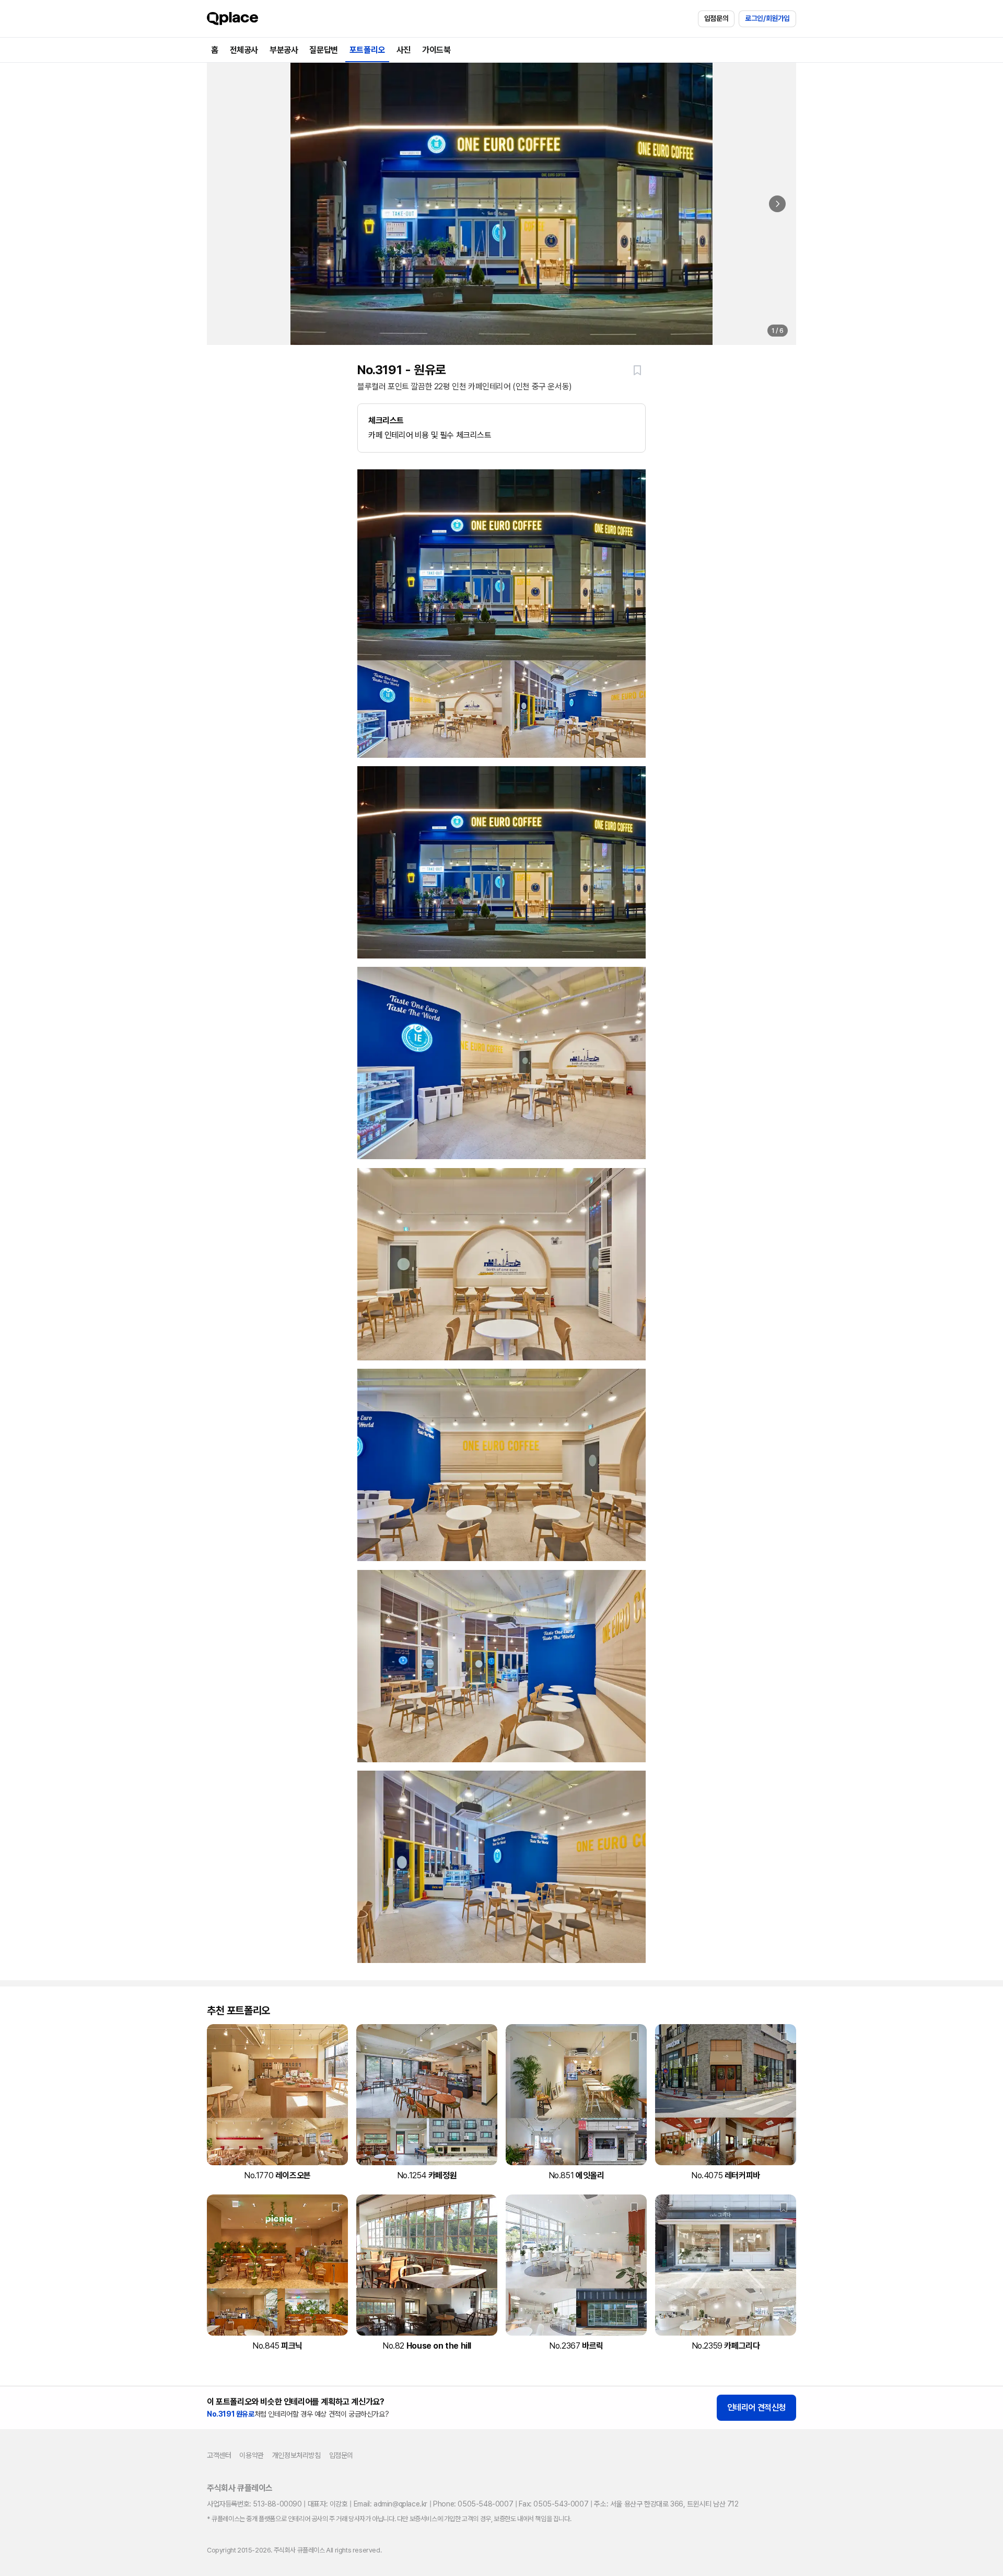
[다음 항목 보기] (777, 204)
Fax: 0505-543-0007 (553, 2504)
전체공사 (244, 50)
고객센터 (219, 2455)
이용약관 (251, 2455)
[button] (637, 370)
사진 (404, 50)
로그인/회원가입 (767, 18)
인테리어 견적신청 (756, 2407)
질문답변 (323, 50)
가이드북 (436, 50)
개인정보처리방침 (296, 2455)
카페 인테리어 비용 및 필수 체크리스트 (430, 428)
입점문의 (716, 18)
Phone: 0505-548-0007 (473, 2504)
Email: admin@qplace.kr (390, 2504)
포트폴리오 (367, 50)
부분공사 (284, 50)
